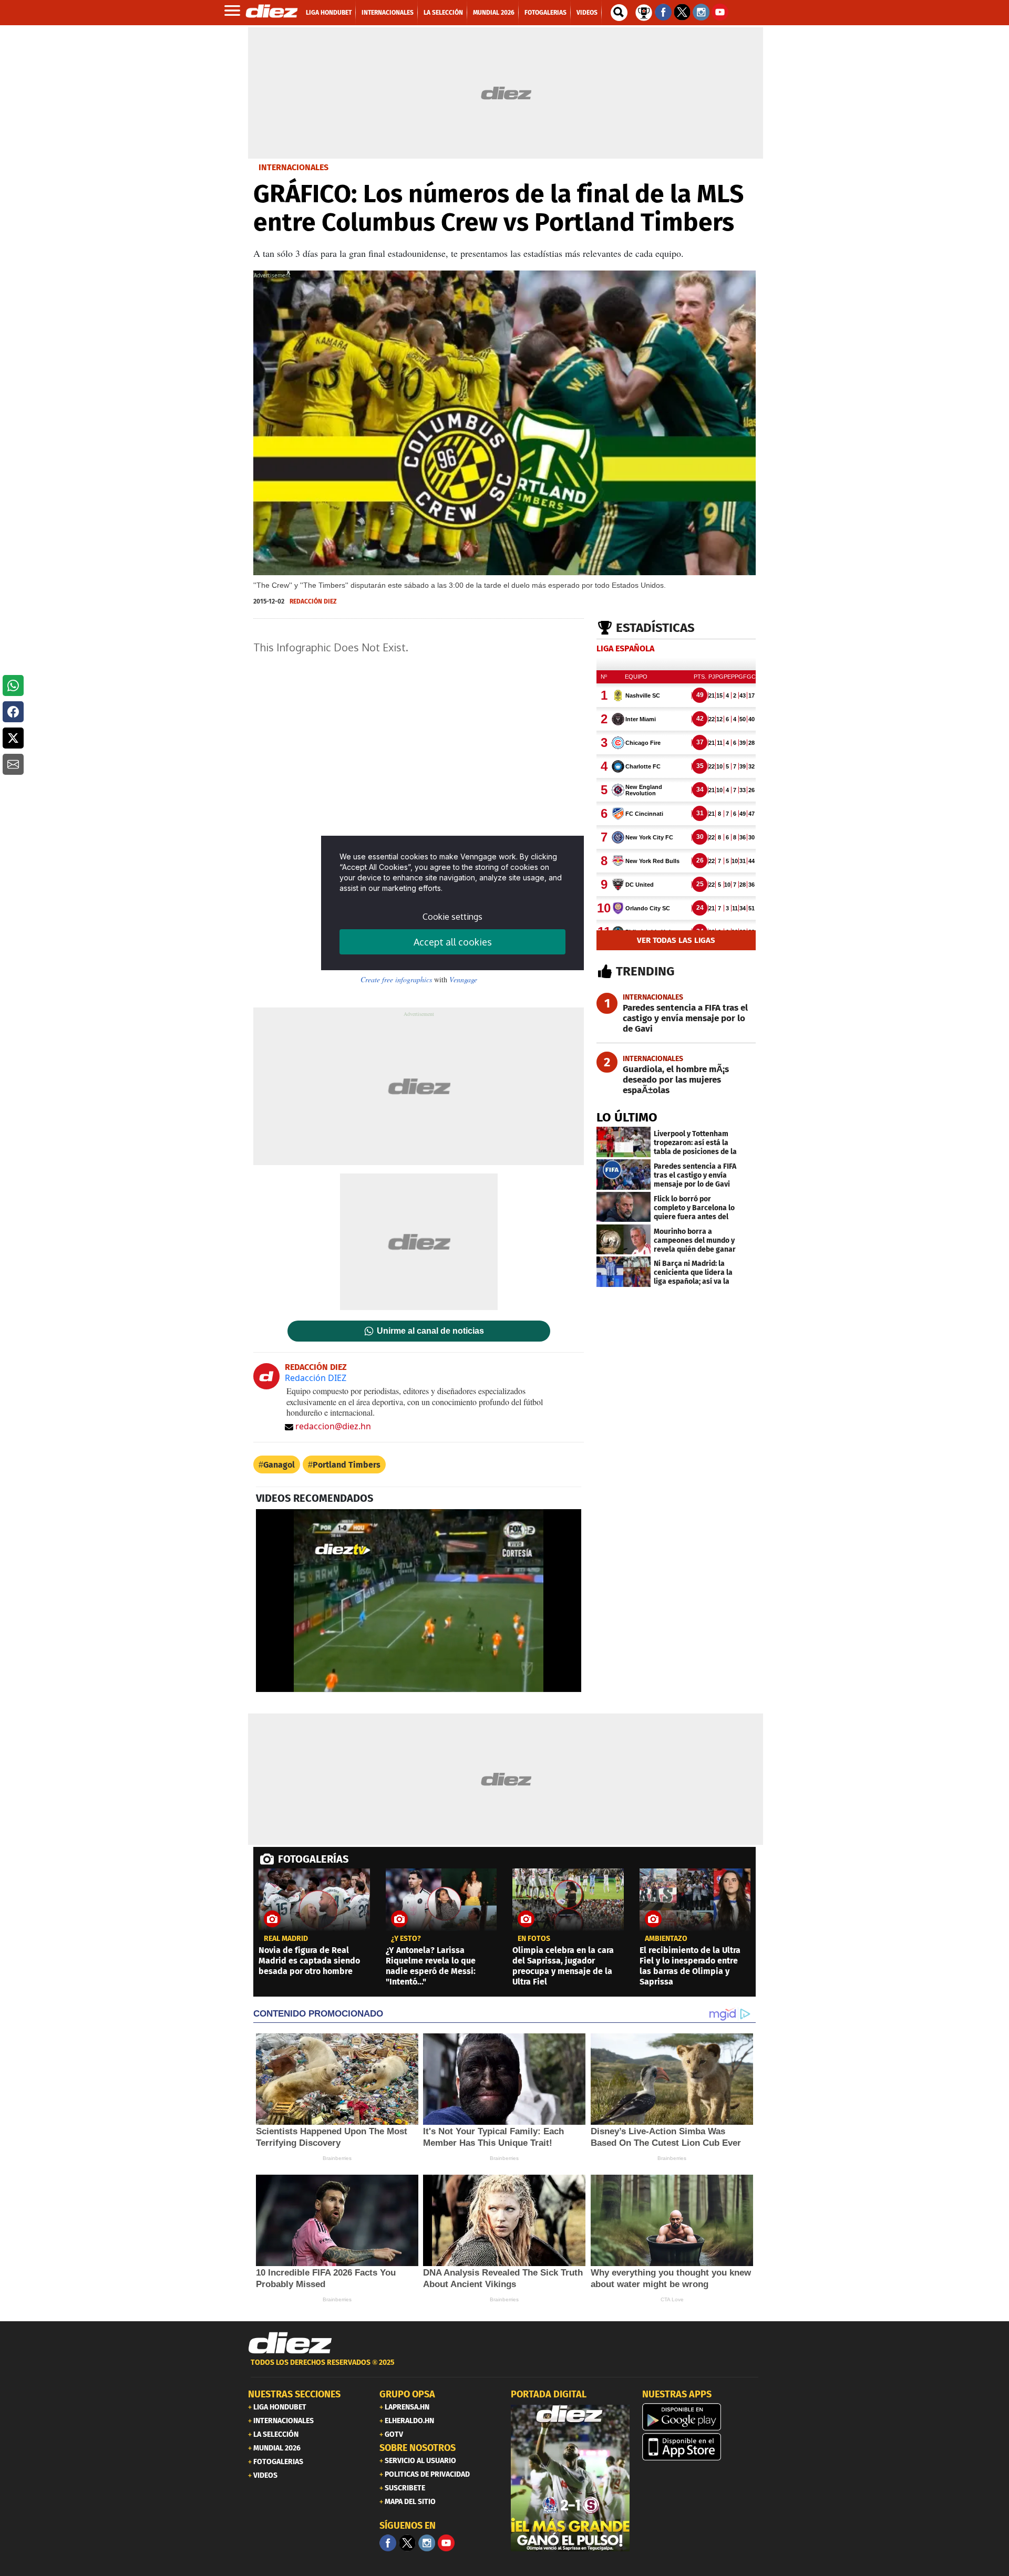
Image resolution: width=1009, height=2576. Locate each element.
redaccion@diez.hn (333, 1426)
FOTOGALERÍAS (313, 1859)
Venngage (463, 979)
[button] (13, 685)
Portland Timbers (347, 1465)
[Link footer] (290, 2343)
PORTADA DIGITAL (549, 2394)
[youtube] (446, 2543)
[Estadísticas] (644, 12)
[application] (419, 1601)
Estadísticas (655, 628)
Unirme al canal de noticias (430, 1331)
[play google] (702, 2417)
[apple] (702, 2447)
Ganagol (279, 1465)
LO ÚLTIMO (627, 1117)
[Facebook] (388, 2543)
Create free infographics (396, 979)
